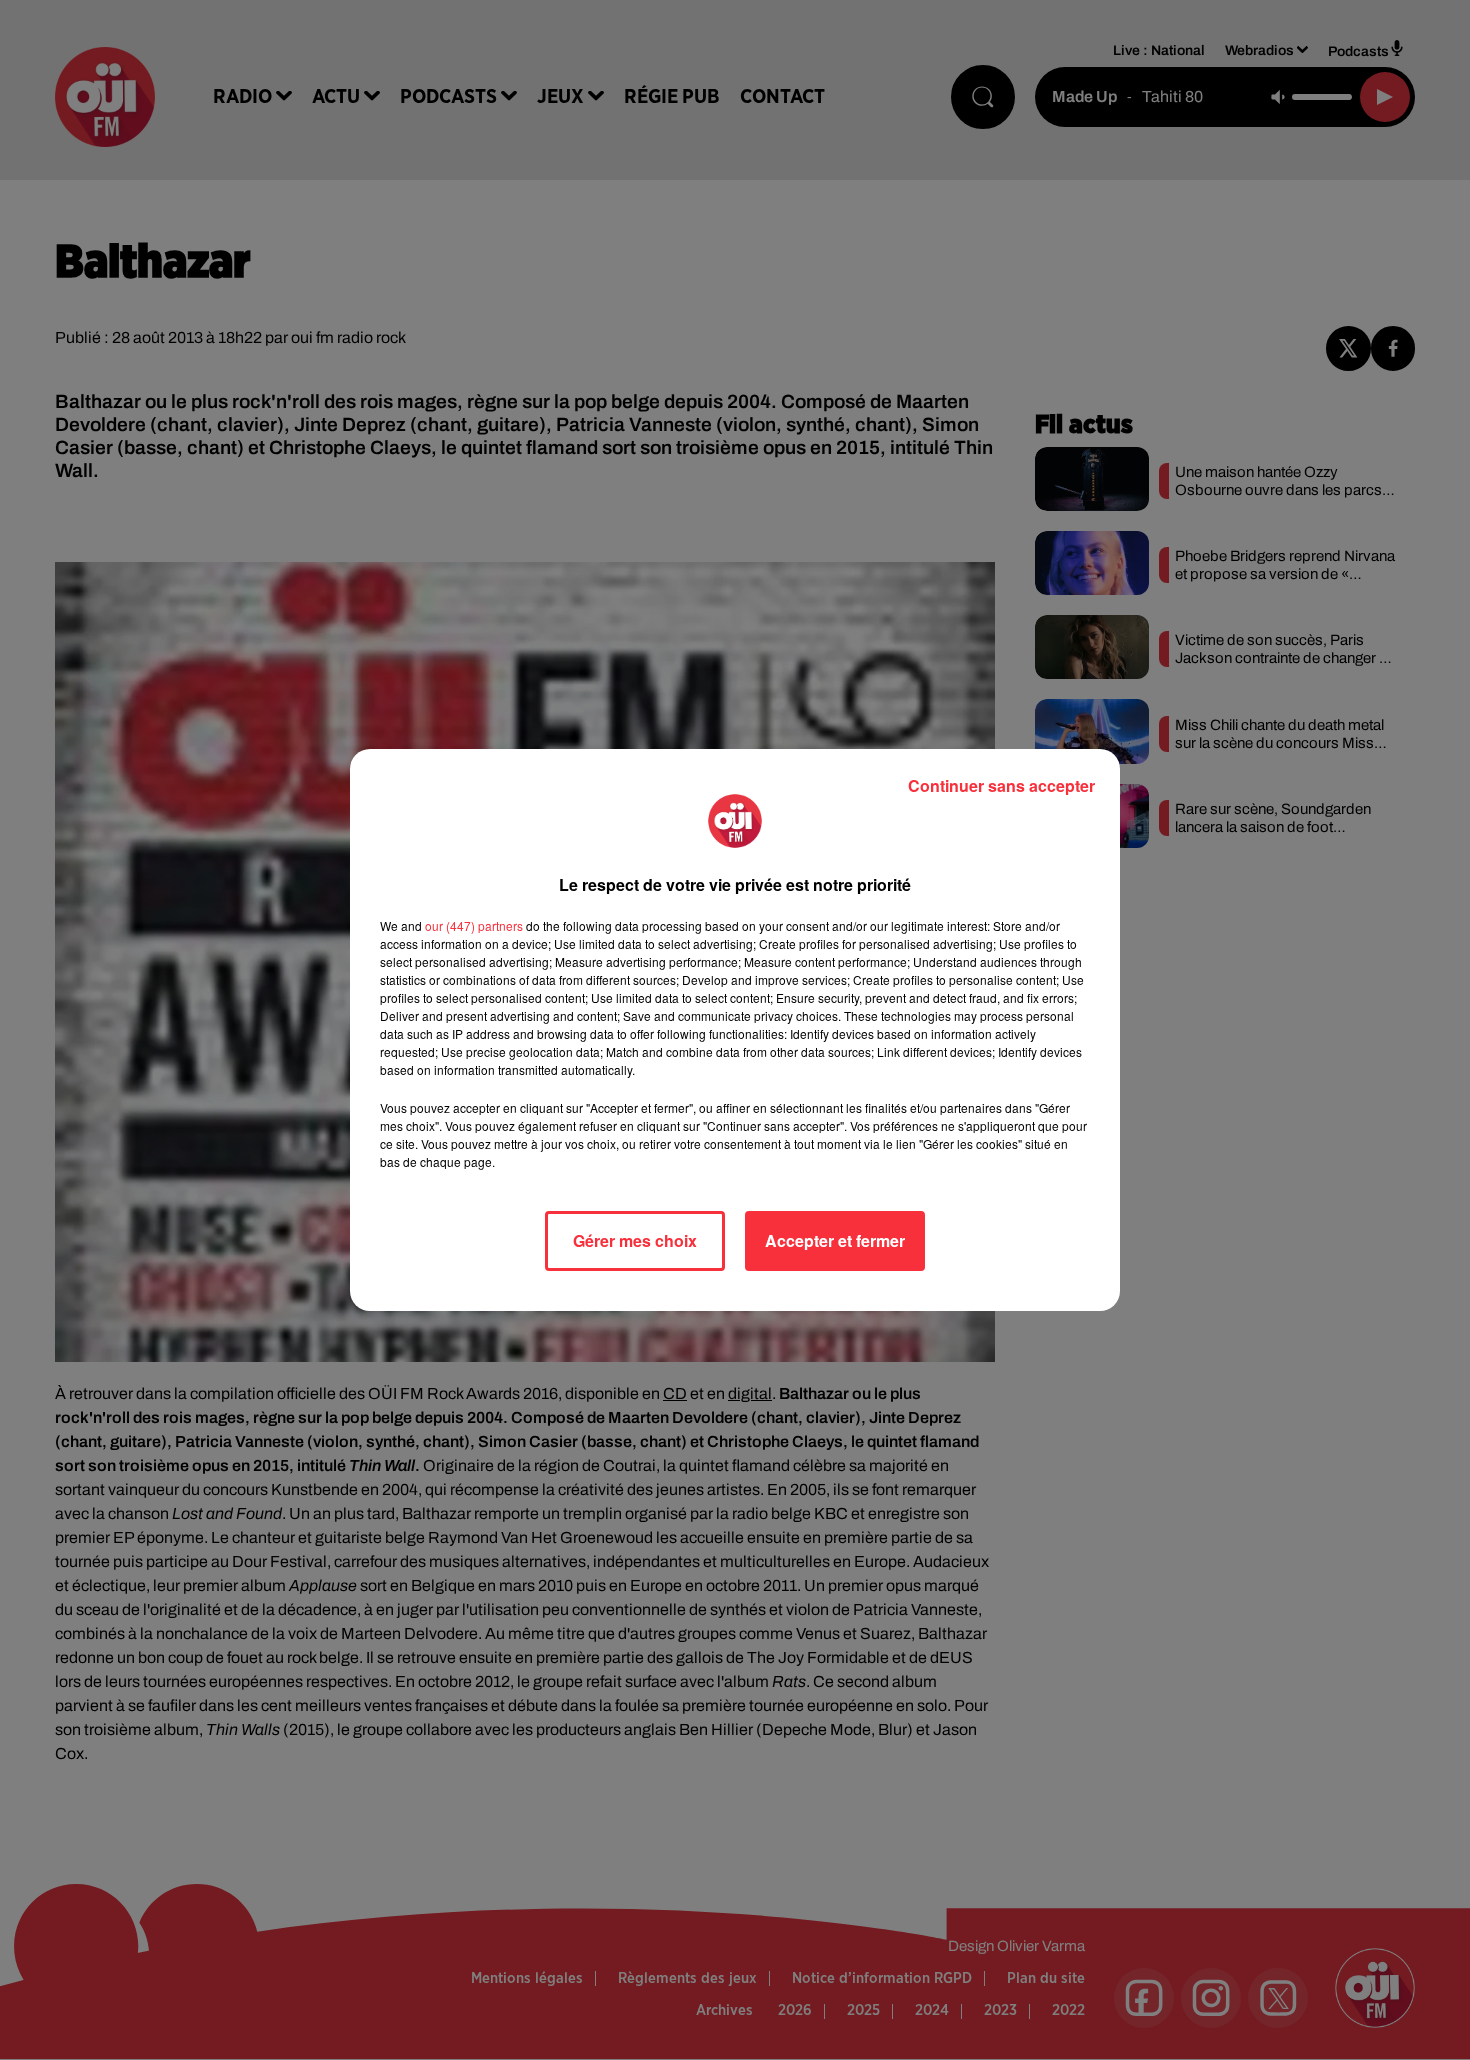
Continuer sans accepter (1001, 785)
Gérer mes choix (635, 1240)
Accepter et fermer (835, 1240)
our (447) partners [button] (474, 925)
